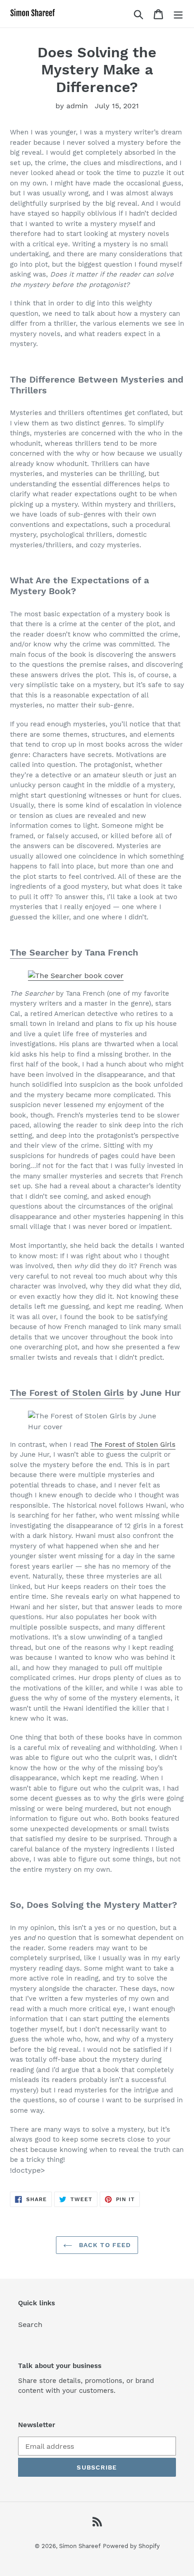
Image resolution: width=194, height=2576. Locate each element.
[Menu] (178, 14)
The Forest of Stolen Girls (67, 1393)
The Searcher (39, 952)
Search (30, 2324)
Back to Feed (104, 2245)
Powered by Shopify (131, 2546)
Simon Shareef (80, 2546)
